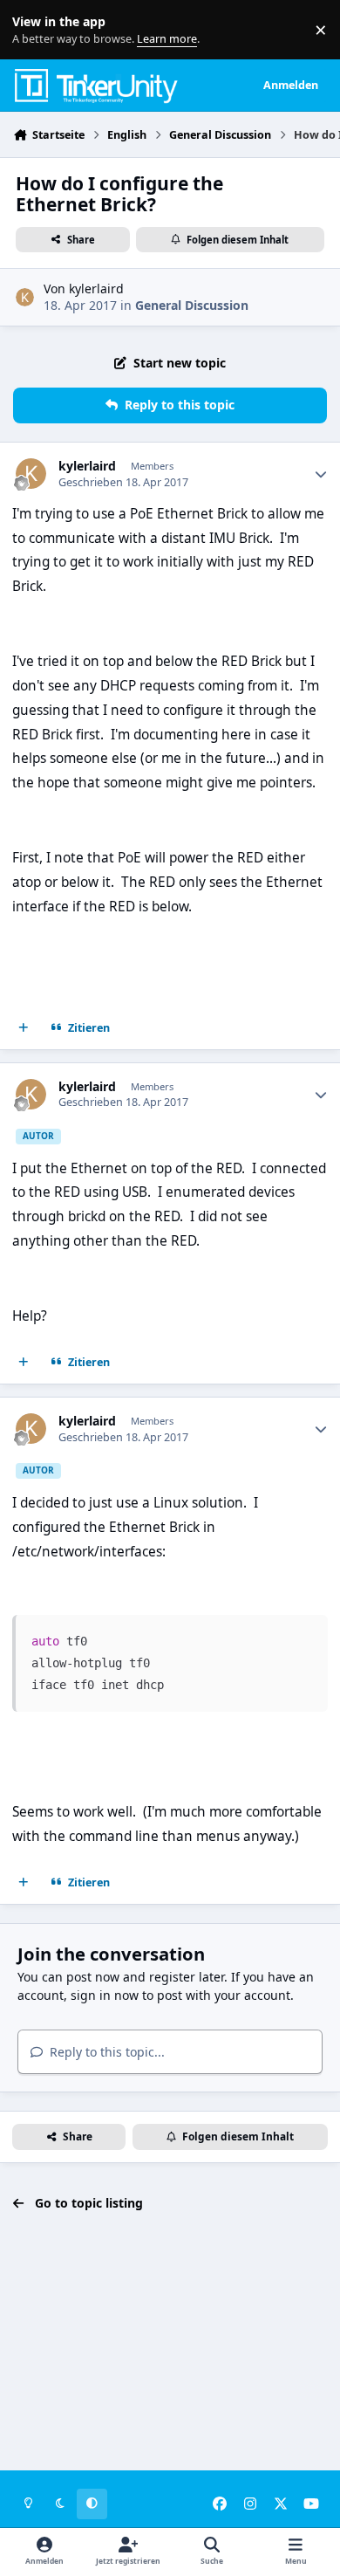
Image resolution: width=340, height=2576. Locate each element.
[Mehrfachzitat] (24, 1027)
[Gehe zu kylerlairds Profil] (25, 297)
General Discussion (192, 305)
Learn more (34, 30)
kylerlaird (96, 289)
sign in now (105, 1995)
